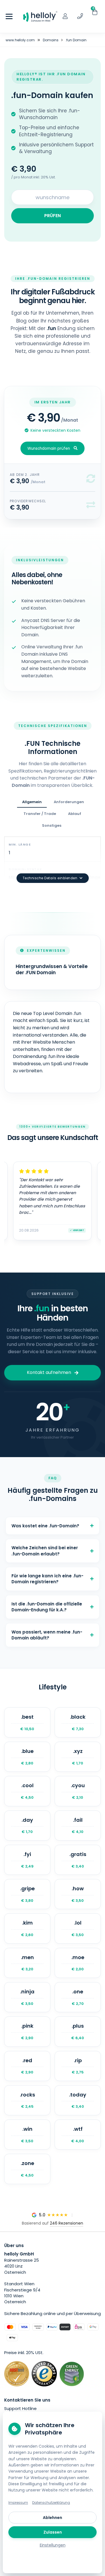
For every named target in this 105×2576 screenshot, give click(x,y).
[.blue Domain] (27, 1757)
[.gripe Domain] (27, 1894)
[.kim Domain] (27, 1928)
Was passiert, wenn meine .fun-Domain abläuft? (47, 1635)
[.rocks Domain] (27, 2100)
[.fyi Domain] (27, 1860)
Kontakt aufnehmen (49, 1372)
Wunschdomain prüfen (49, 448)
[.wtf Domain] (78, 2135)
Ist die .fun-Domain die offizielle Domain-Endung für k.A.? (47, 1607)
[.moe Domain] (78, 1963)
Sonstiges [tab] (52, 825)
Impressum (18, 2503)
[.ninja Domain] (27, 1997)
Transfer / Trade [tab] (40, 814)
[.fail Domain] (78, 1826)
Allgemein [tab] (32, 802)
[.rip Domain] (78, 2066)
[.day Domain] (27, 1826)
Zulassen (53, 2532)
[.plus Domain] (78, 2031)
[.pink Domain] (27, 2031)
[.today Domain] (78, 2100)
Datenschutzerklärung (51, 2503)
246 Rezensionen (66, 2223)
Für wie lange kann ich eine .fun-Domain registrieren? (47, 1579)
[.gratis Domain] (78, 1860)
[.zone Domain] (27, 2169)
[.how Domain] (78, 1894)
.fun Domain (76, 40)
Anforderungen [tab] (69, 802)
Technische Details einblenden (50, 878)
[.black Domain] (78, 1722)
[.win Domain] (27, 2135)
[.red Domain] (27, 2066)
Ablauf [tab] (75, 814)
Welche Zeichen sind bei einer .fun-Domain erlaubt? (45, 1551)
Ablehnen (53, 2518)
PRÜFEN (53, 216)
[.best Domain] (27, 1722)
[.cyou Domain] (78, 1791)
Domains (51, 40)
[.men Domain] (27, 1963)
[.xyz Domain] (78, 1757)
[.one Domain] (78, 1997)
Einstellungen (53, 2545)
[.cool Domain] (27, 1791)
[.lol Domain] (78, 1928)
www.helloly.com (20, 40)
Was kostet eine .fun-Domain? (45, 1526)
